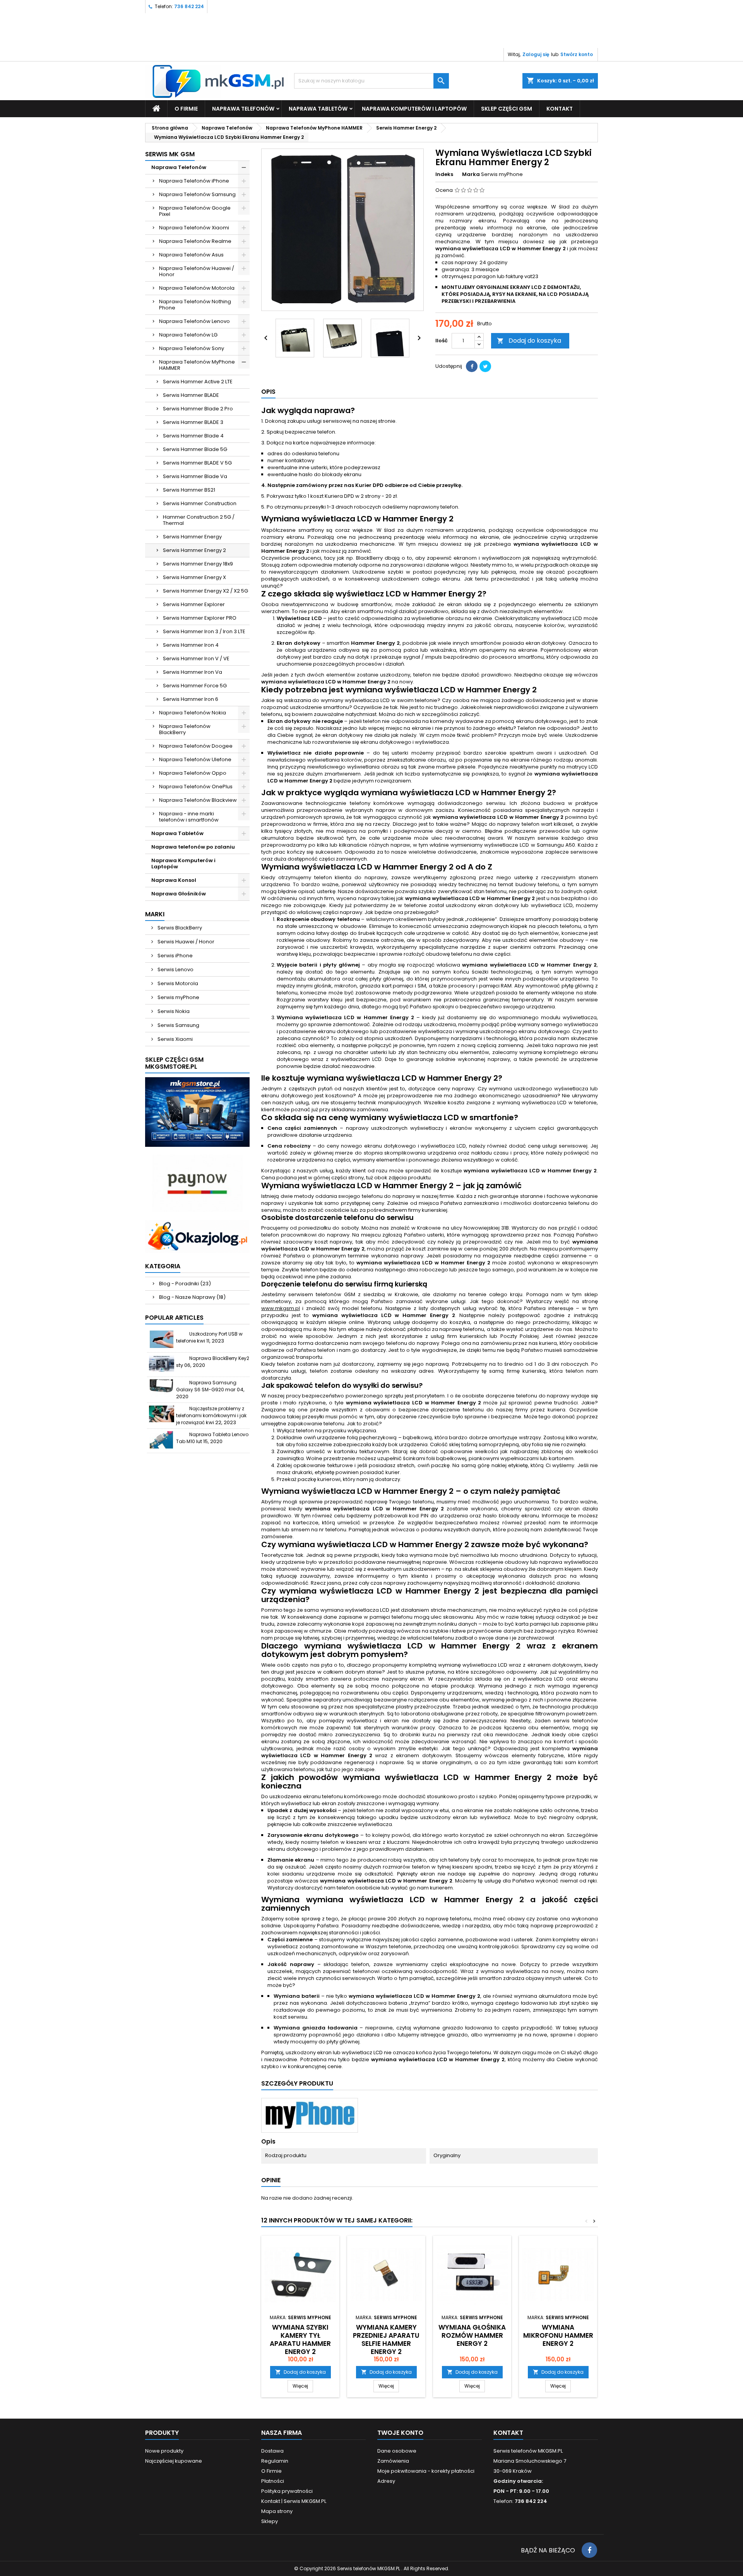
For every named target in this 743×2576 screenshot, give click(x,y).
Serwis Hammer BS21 (189, 490)
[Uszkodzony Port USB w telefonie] (162, 1339)
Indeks (444, 174)
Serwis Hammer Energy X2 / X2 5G (205, 591)
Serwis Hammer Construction (200, 503)
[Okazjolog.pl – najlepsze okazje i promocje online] (197, 1236)
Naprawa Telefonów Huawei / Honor (197, 271)
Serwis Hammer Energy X (194, 577)
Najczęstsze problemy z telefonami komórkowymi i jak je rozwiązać (211, 1415)
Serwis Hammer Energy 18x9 (198, 564)
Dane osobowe (397, 2451)
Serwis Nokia (173, 1011)
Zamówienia (393, 2461)
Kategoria (163, 1266)
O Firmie (186, 109)
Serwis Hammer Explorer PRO (200, 618)
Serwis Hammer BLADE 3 (193, 422)
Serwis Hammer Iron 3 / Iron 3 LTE (204, 631)
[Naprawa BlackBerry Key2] (162, 1364)
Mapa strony (277, 2511)
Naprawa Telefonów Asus (191, 255)
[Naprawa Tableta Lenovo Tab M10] (162, 1440)
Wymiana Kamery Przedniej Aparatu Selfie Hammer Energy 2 (386, 2339)
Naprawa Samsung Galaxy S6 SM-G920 (206, 1386)
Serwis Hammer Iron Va (193, 672)
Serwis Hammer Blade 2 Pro (198, 409)
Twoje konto (400, 2433)
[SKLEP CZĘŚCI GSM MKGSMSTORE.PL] (197, 1112)
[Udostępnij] (472, 366)
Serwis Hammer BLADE (191, 395)
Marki (155, 914)
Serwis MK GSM (170, 154)
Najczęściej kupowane (174, 2461)
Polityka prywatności (287, 2491)
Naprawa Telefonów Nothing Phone (195, 305)
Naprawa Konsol (174, 880)
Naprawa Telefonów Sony (192, 348)
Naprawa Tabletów (318, 109)
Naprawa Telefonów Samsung (197, 194)
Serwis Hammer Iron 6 (191, 699)
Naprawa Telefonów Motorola (197, 288)
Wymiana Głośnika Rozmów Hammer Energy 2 (472, 2335)
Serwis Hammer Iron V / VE (196, 659)
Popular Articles (174, 1318)
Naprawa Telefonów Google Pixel (195, 211)
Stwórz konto (577, 54)
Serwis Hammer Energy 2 (194, 550)
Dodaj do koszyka (529, 341)
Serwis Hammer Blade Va (195, 476)
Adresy (386, 2481)
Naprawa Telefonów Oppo (193, 773)
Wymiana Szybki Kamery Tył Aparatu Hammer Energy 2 (300, 2339)
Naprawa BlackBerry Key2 (219, 1358)
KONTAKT (560, 109)
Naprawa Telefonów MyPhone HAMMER (197, 365)
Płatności (273, 2481)
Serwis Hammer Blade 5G (195, 449)
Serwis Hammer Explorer (194, 604)
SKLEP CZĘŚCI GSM (507, 109)
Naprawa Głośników (179, 894)
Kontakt (508, 2433)
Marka (471, 174)
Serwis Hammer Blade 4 (193, 436)
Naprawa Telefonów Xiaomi (194, 228)
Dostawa (272, 2451)
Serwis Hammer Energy (192, 537)
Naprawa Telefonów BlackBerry (185, 729)
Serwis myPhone (178, 997)
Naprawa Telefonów (243, 109)
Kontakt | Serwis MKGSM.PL (294, 2501)
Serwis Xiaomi (175, 1039)
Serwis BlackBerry (179, 928)
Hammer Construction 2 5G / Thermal (199, 520)
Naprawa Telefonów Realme (195, 241)
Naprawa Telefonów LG (188, 335)
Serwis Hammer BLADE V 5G (197, 463)
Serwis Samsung (178, 1025)
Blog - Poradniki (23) (185, 1284)
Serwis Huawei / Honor (185, 942)
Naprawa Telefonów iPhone (194, 181)
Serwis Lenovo (175, 969)
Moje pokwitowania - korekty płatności (426, 2471)
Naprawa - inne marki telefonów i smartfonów (189, 817)
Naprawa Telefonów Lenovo (194, 321)
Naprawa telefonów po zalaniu (193, 847)
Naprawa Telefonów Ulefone (195, 759)
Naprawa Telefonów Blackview (198, 800)
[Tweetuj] (485, 366)
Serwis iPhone (175, 956)
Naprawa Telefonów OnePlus (196, 787)
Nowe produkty (164, 2451)
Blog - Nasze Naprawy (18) (192, 1297)
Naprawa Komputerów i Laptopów (414, 109)
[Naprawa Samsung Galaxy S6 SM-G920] (162, 1388)
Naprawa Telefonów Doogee (196, 746)
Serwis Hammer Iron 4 (191, 645)
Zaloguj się (536, 54)
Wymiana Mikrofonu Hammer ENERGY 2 (558, 2335)
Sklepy (270, 2521)
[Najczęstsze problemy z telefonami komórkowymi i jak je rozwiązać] (162, 1414)
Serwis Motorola (177, 983)
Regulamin (275, 2461)
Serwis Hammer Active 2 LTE (198, 382)
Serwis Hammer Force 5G (195, 686)
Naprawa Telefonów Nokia (193, 713)
